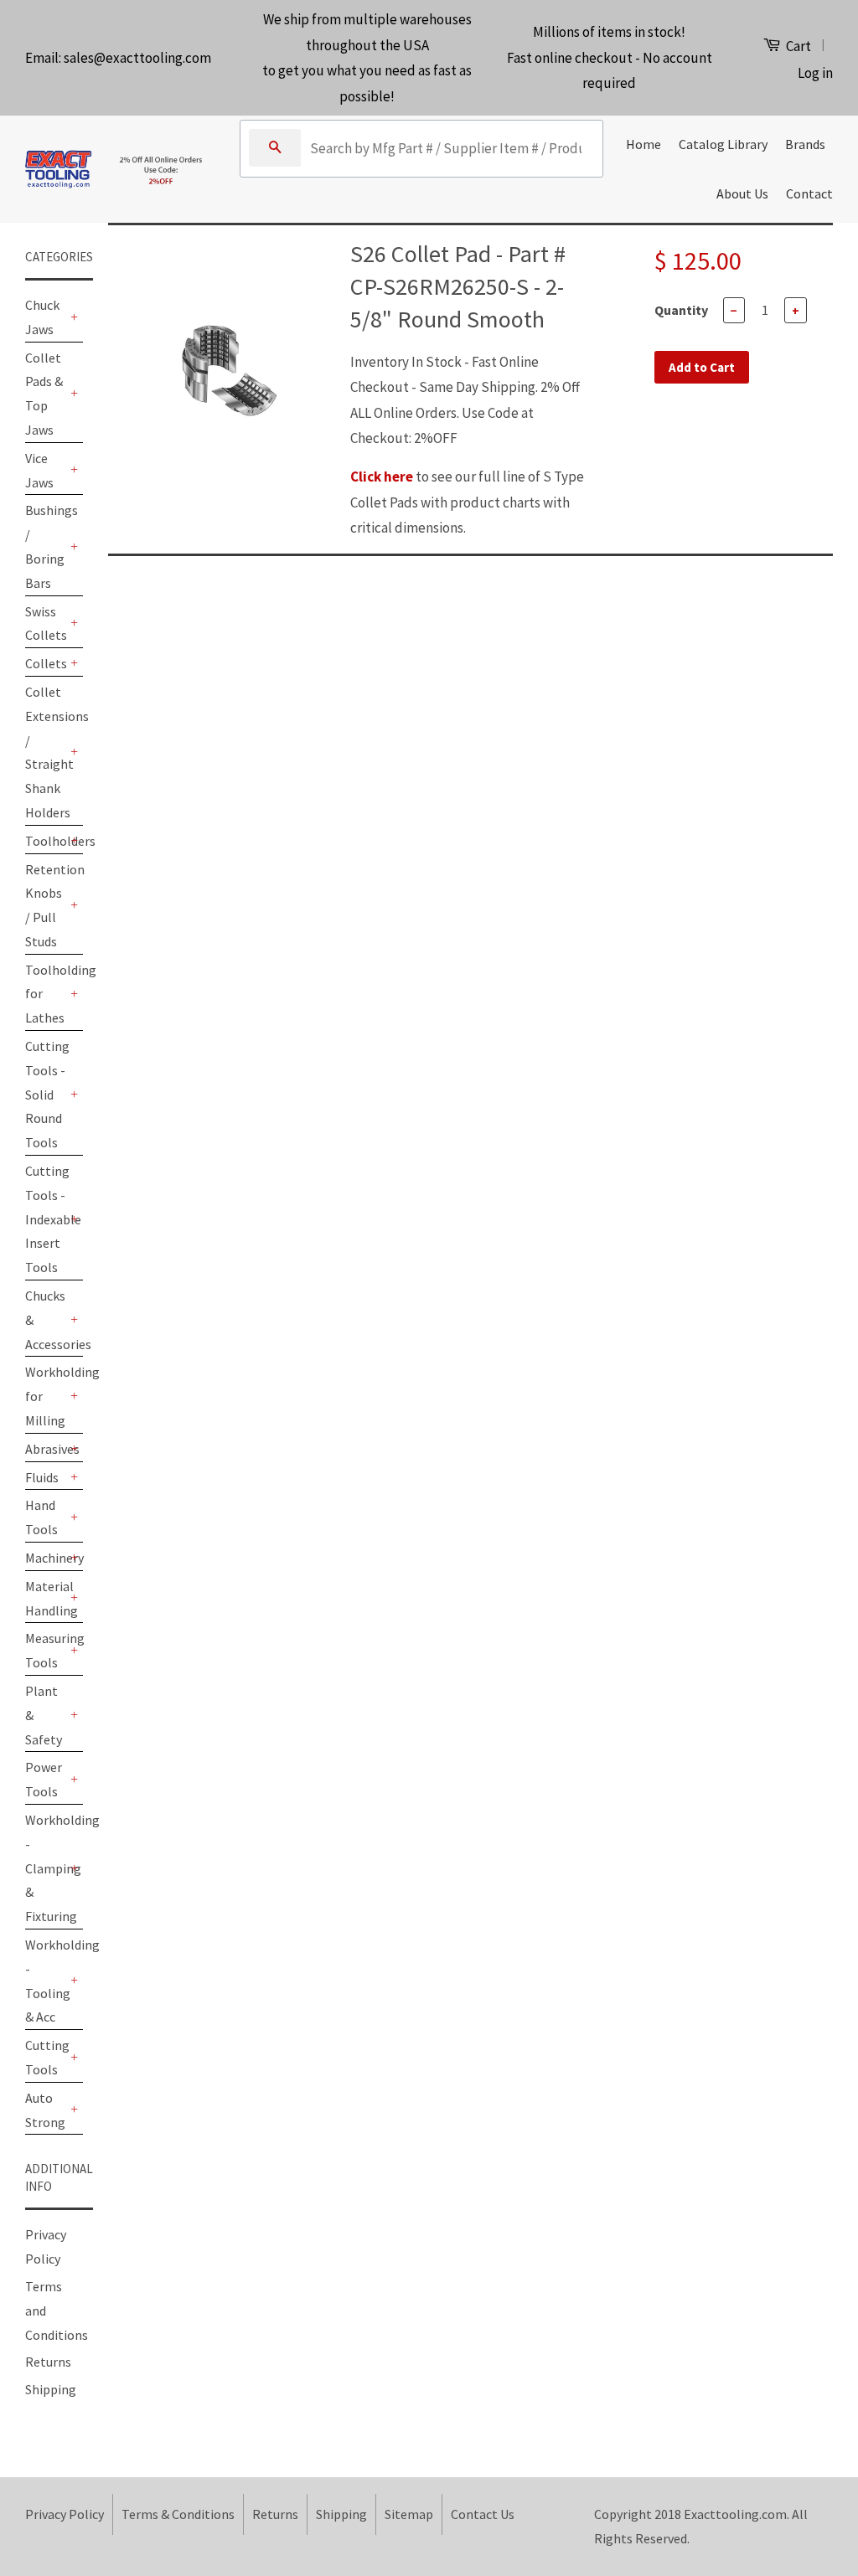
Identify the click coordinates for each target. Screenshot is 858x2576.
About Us (742, 193)
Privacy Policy (65, 2514)
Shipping (51, 2389)
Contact (809, 193)
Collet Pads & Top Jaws (44, 394)
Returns (48, 2362)
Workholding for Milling (46, 1396)
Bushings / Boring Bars (46, 546)
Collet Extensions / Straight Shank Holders (46, 752)
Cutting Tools (46, 2057)
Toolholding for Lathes (46, 994)
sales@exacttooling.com (137, 58)
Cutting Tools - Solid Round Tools (46, 1094)
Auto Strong (45, 2110)
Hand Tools (41, 1517)
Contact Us (483, 2514)
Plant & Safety (44, 1715)
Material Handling (46, 1598)
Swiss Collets (46, 623)
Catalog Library (723, 144)
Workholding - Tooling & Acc (46, 1981)
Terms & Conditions (178, 2514)
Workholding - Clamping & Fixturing (46, 1868)
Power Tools (44, 1779)
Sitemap (409, 2514)
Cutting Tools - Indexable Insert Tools (46, 1219)
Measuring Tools (46, 1650)
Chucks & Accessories (46, 1320)
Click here (382, 477)
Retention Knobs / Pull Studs (46, 905)
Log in (815, 73)
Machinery (46, 1558)
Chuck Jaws (42, 317)
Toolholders (46, 841)
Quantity (681, 310)
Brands (805, 144)
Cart (797, 46)
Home (643, 144)
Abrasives (46, 1449)
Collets (46, 663)
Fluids (42, 1477)
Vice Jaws (39, 470)
